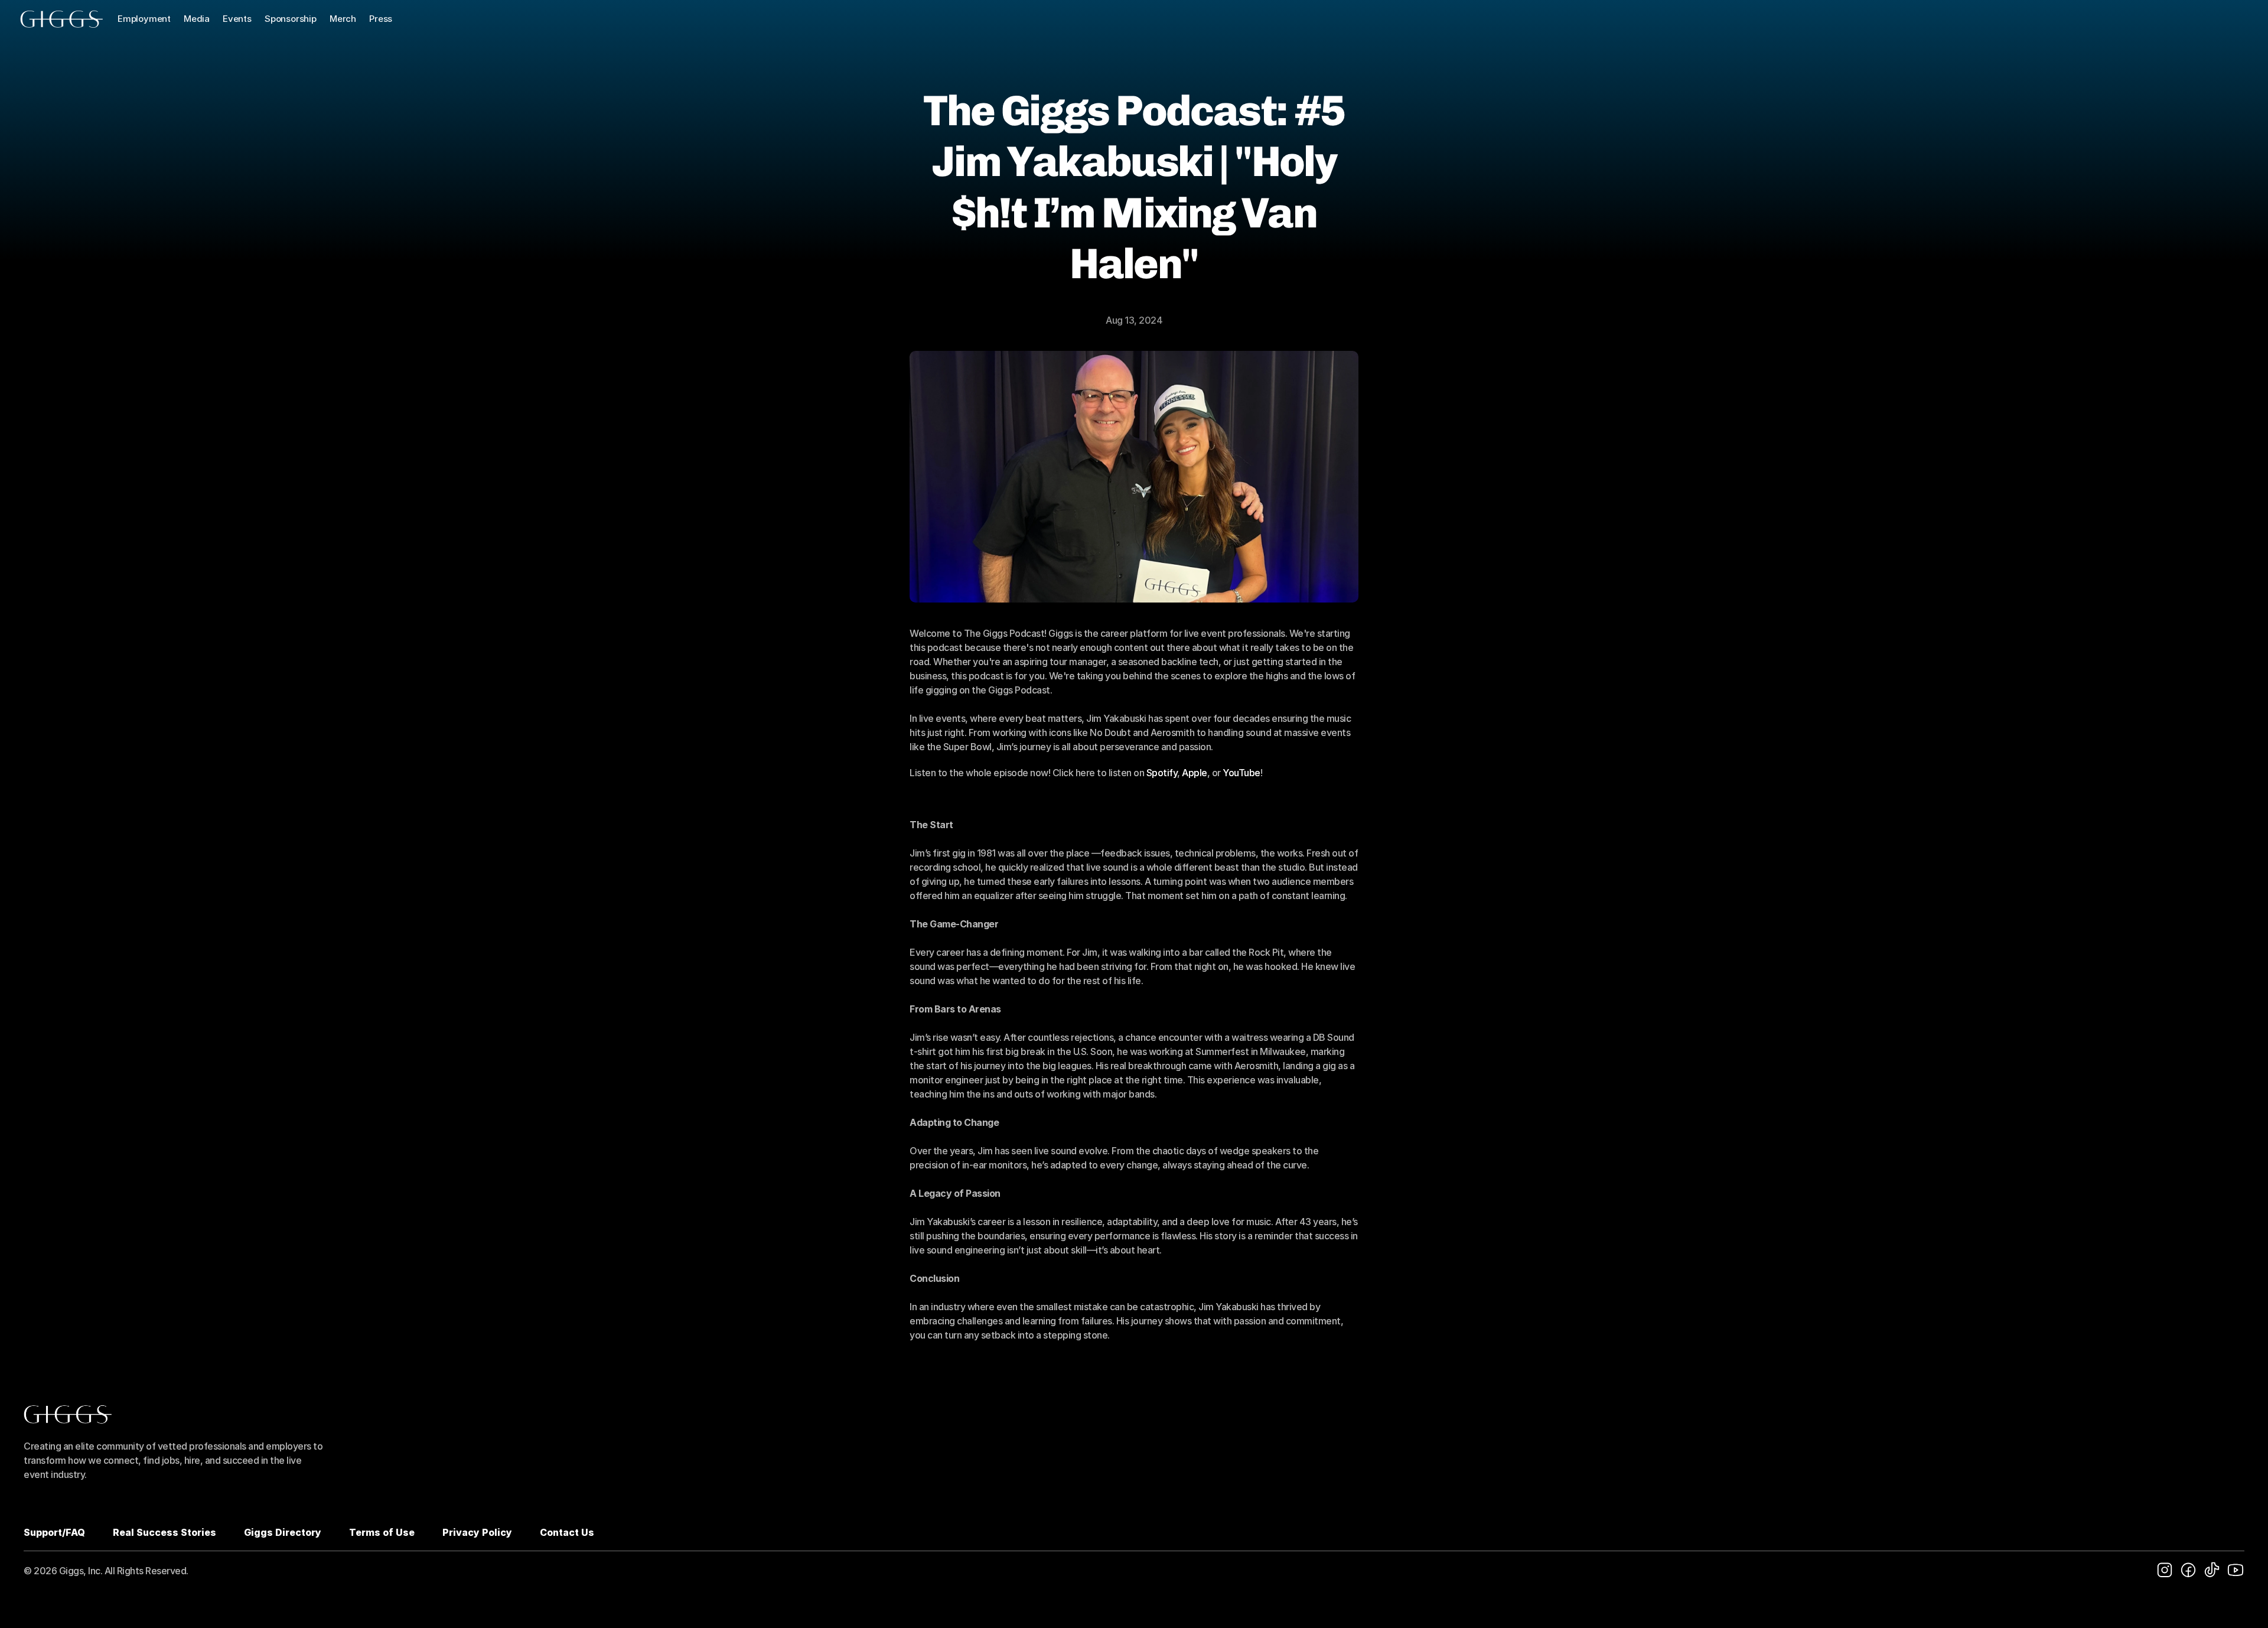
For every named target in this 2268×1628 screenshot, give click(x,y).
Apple (1195, 773)
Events (237, 19)
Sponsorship (291, 19)
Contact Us (567, 1532)
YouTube (1241, 773)
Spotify (1162, 773)
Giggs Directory (283, 1532)
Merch (343, 19)
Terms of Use (382, 1532)
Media (197, 19)
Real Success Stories (164, 1532)
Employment (144, 19)
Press (381, 19)
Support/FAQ (54, 1532)
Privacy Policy (477, 1532)
